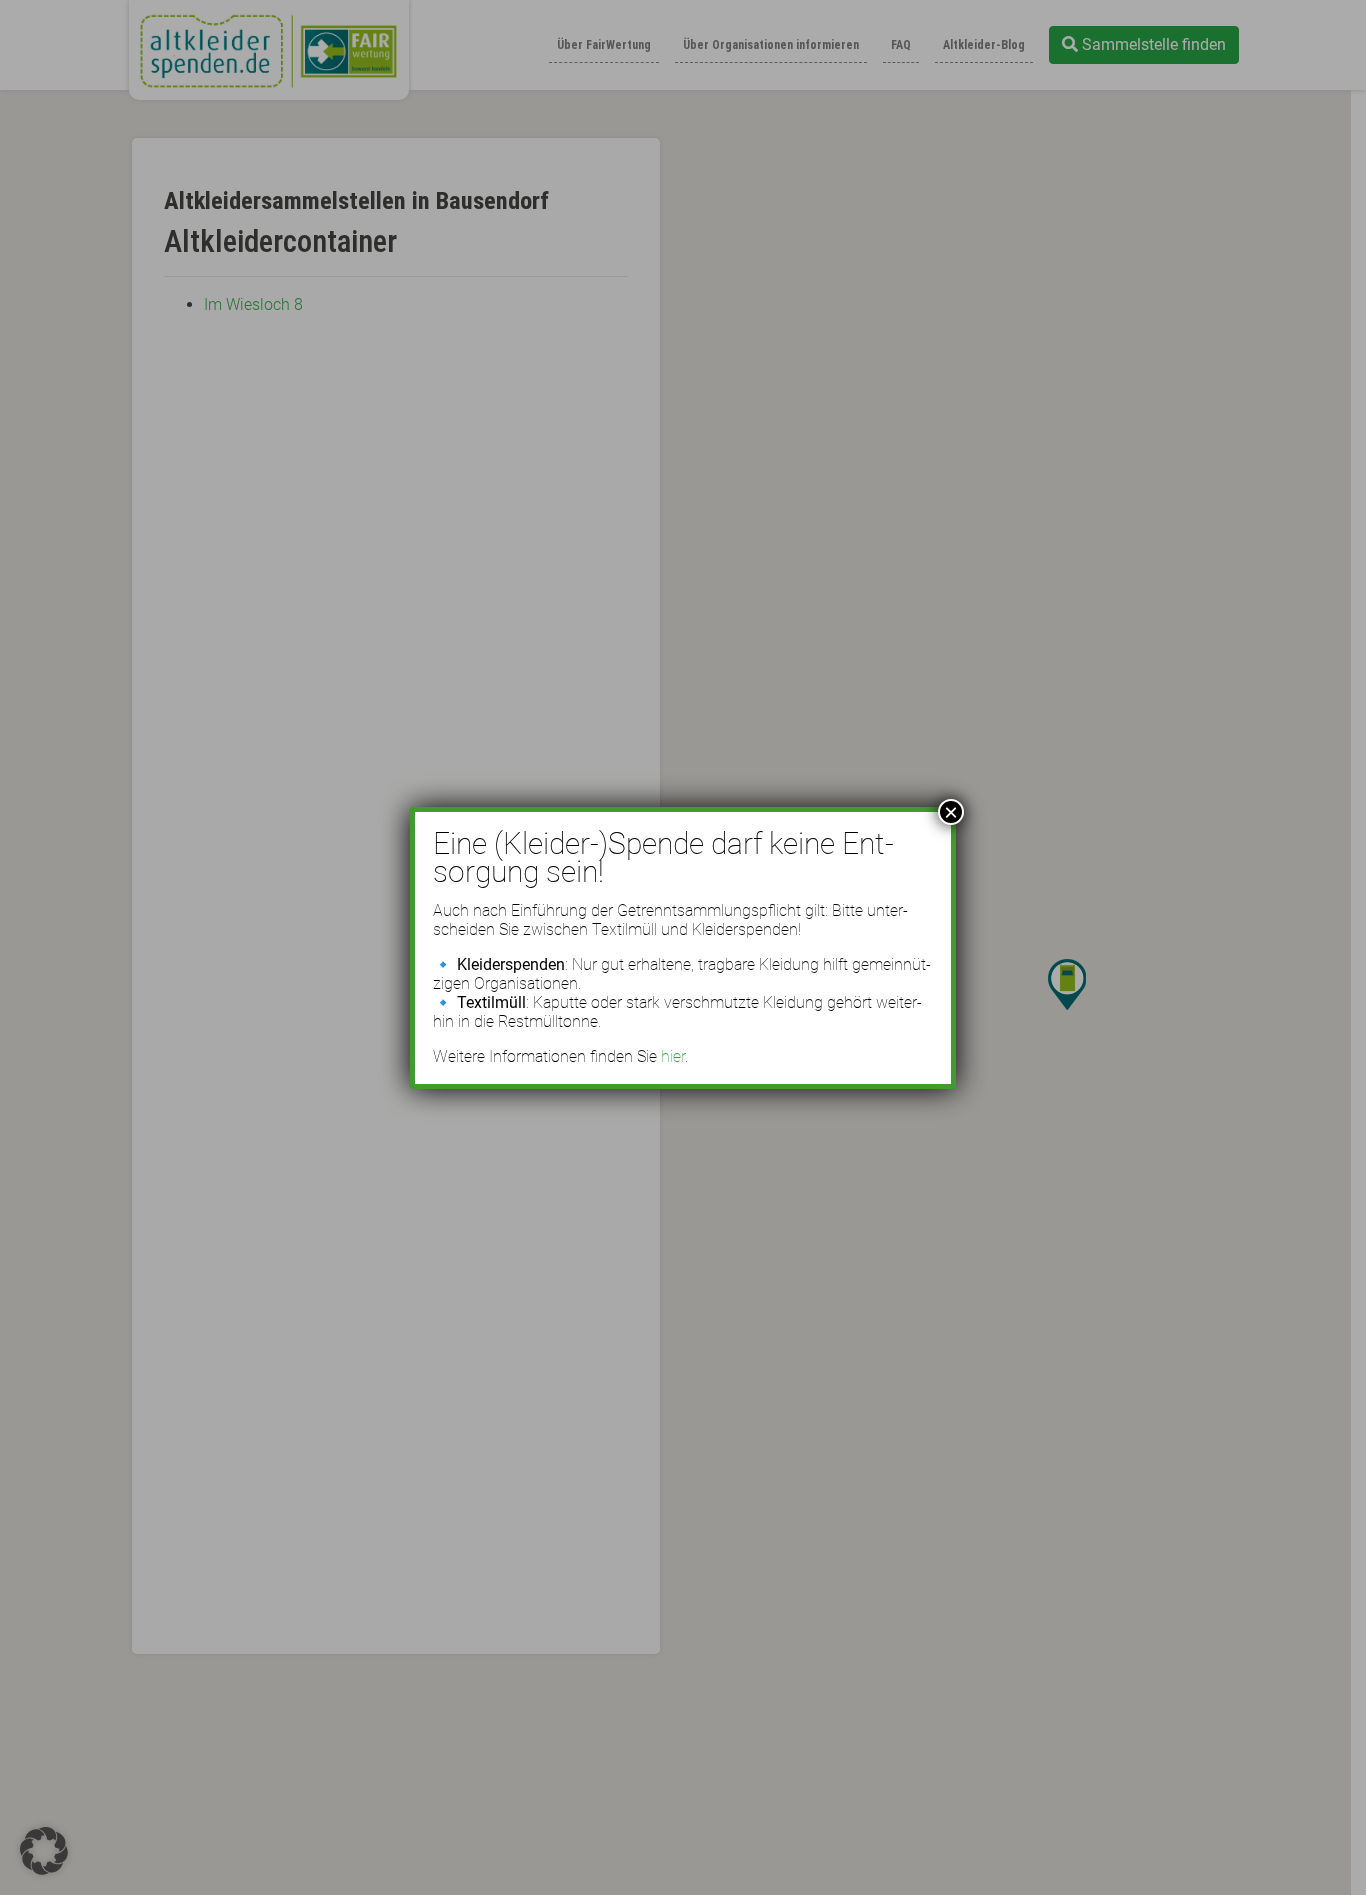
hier (673, 1056)
